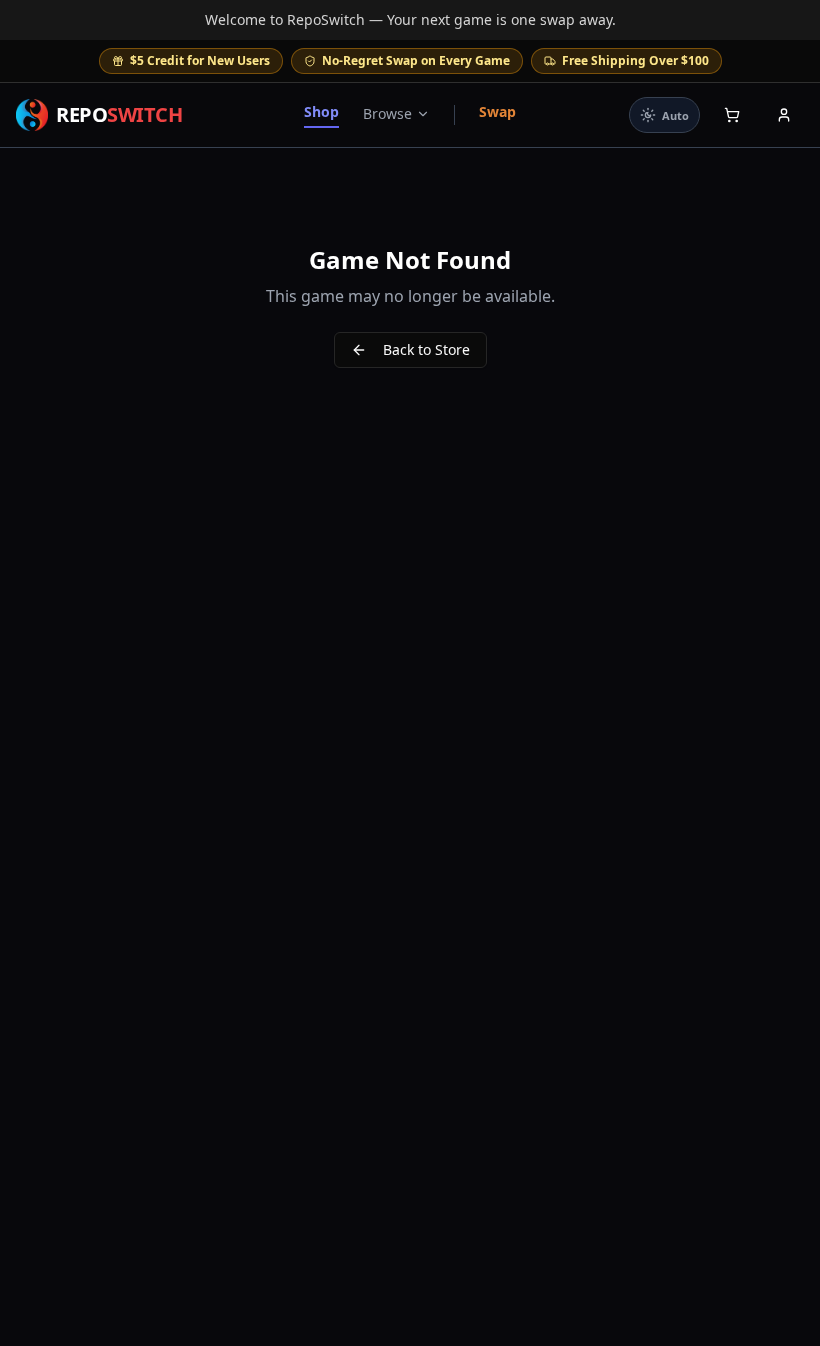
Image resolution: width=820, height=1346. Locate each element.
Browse (387, 113)
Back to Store (426, 349)
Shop (321, 111)
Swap (497, 111)
